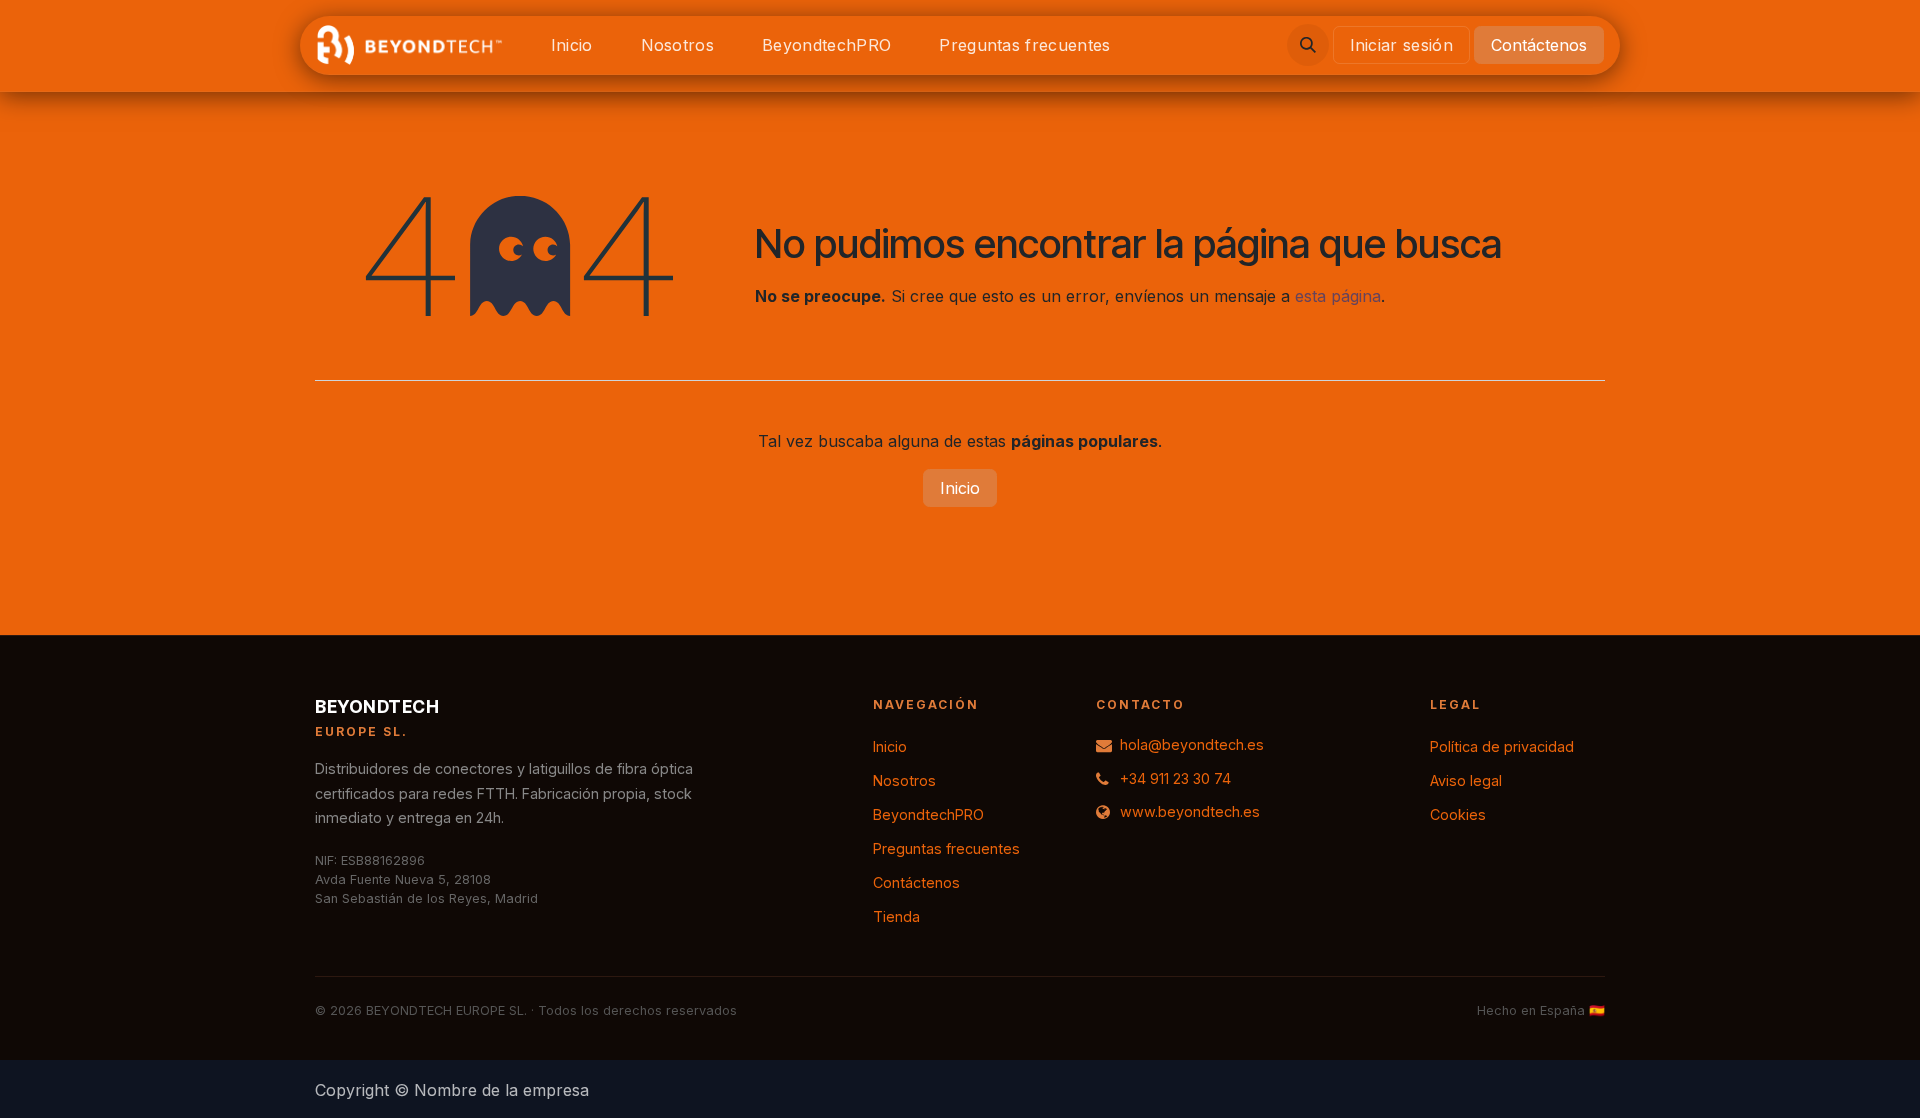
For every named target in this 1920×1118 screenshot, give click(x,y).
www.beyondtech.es (1190, 811)
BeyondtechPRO (928, 814)
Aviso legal (1466, 780)
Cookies (1458, 814)
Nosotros (904, 780)
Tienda (896, 916)
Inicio (960, 488)
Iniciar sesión (1401, 45)
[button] (1308, 45)
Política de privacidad (1502, 746)
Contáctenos (1539, 45)
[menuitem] (572, 45)
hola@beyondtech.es (1192, 744)
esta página (1338, 296)
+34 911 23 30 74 (1175, 778)
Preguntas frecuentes (946, 848)
